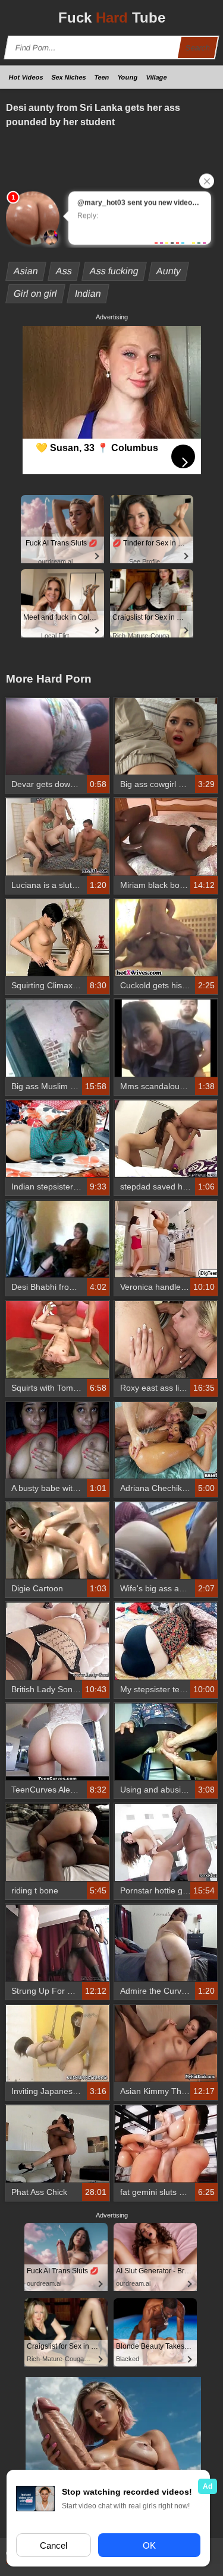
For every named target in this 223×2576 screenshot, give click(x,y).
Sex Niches (69, 77)
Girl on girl (36, 294)
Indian (88, 294)
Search (198, 48)
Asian (26, 271)
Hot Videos (26, 77)
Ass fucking (114, 271)
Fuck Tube (112, 18)
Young (128, 77)
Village (157, 77)
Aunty (169, 271)
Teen (102, 77)
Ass (64, 271)
